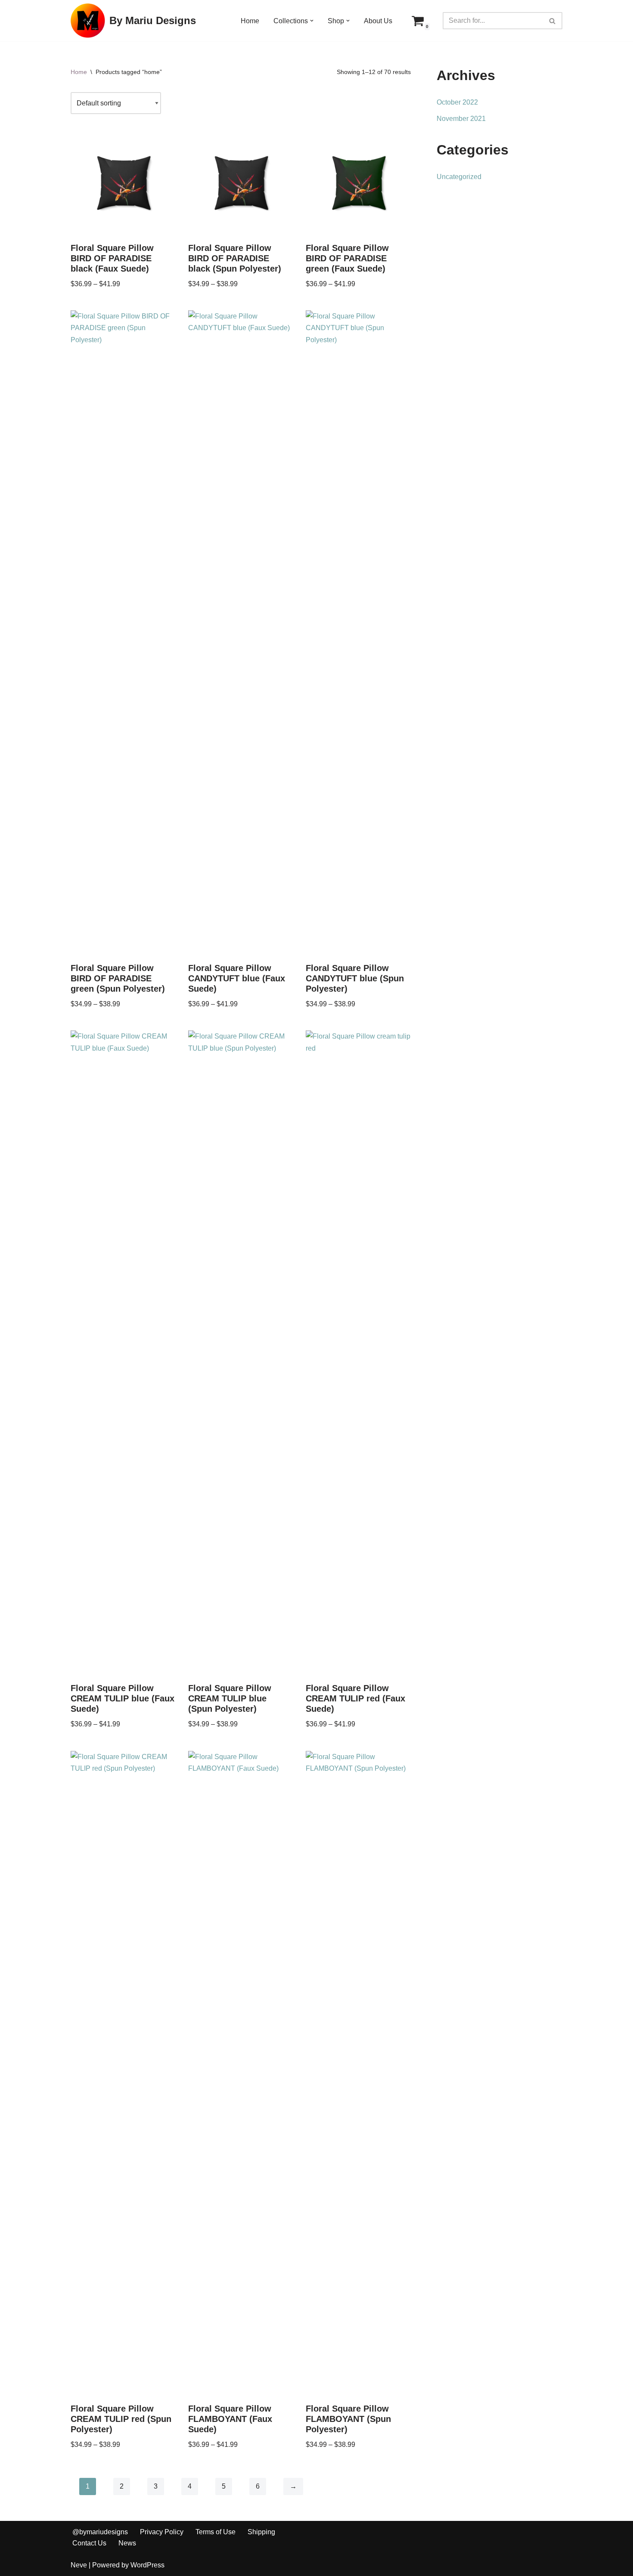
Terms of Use (216, 2532)
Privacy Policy (162, 2532)
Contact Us (89, 2543)
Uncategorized (459, 177)
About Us (378, 21)
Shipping (261, 2532)
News (127, 2543)
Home (250, 21)
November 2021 (461, 119)
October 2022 (457, 102)
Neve (79, 2565)
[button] (312, 21)
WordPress (147, 2565)
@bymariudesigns (100, 2532)
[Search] (553, 21)
